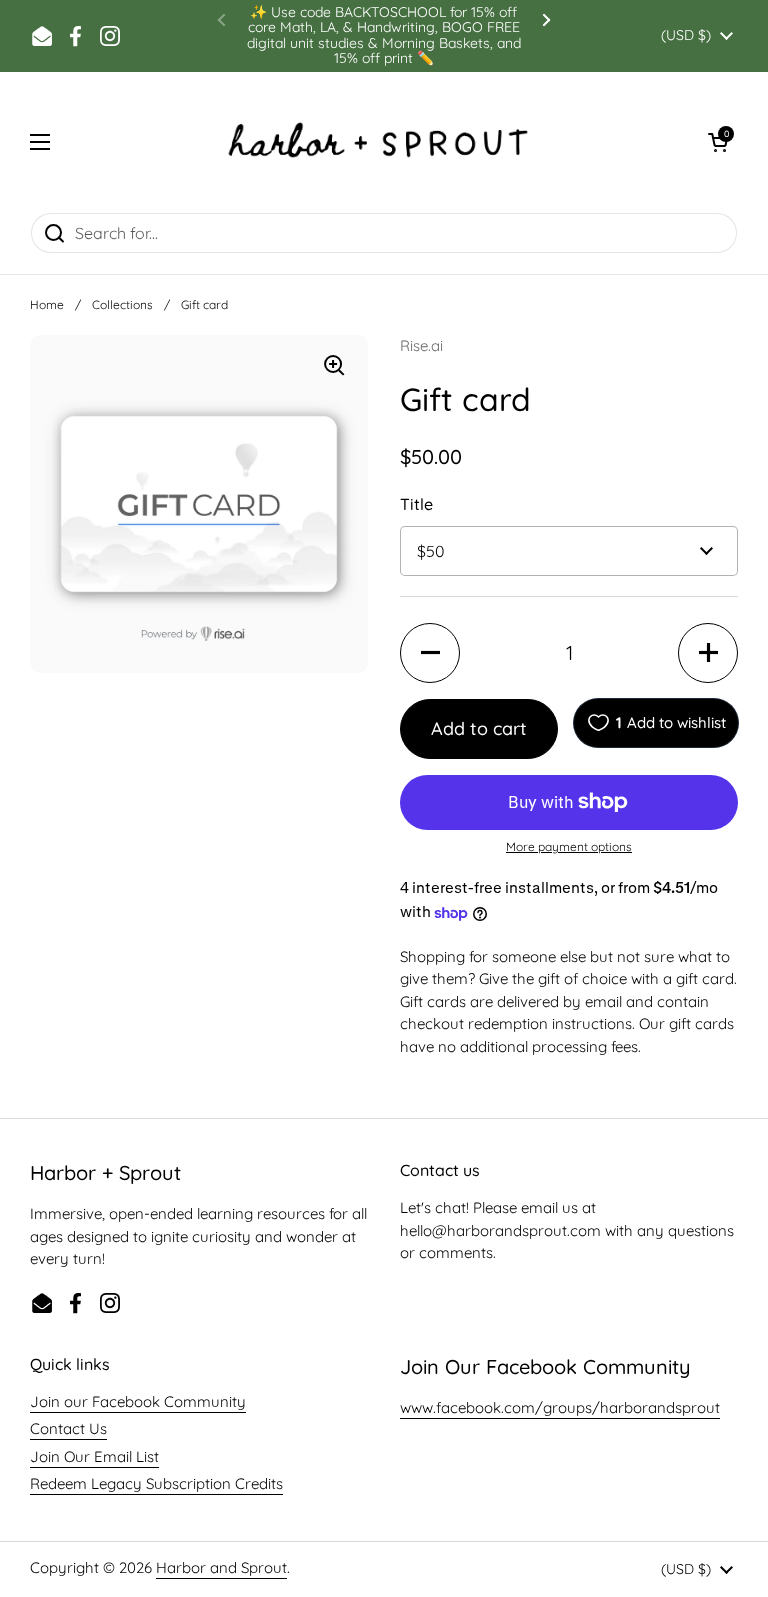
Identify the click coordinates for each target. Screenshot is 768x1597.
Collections (122, 304)
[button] (718, 142)
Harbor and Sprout (221, 1567)
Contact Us (68, 1428)
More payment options (569, 846)
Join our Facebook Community (138, 1401)
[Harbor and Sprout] (379, 142)
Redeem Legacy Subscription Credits (156, 1483)
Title (416, 504)
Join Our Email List (94, 1456)
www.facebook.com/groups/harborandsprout (560, 1407)
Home (47, 304)
